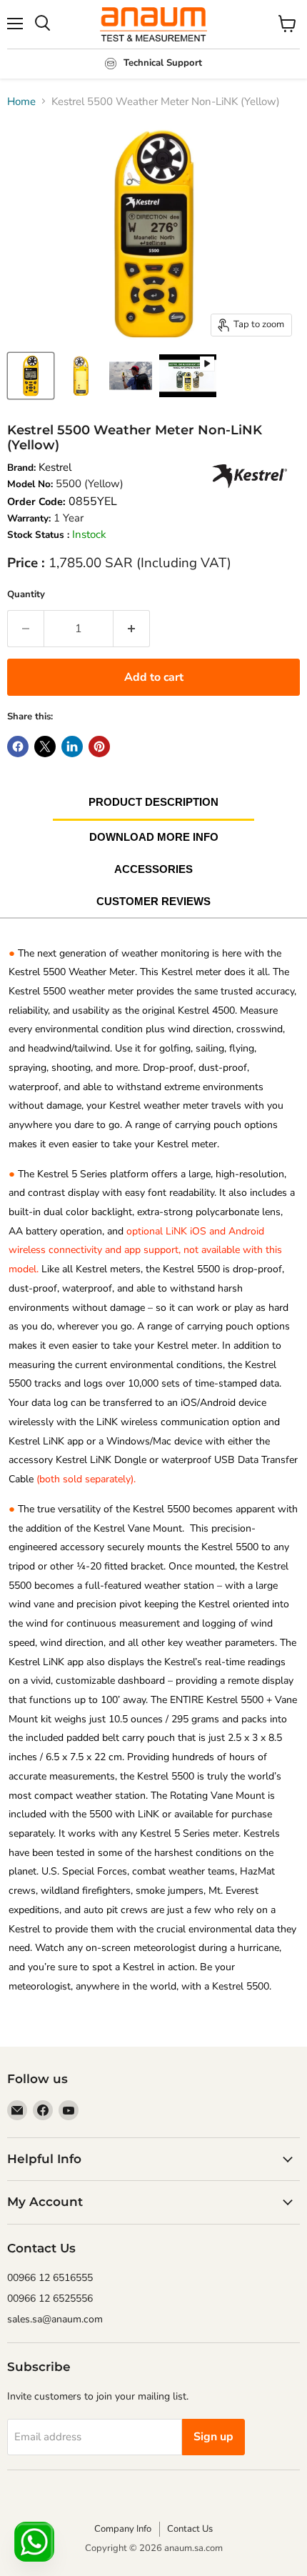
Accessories (153, 869)
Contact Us (190, 2529)
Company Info (123, 2529)
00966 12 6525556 (50, 2298)
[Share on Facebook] (18, 747)
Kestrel (55, 467)
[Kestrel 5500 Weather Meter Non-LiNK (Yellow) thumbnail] (188, 376)
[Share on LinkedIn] (72, 747)
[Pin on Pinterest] (99, 747)
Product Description (153, 802)
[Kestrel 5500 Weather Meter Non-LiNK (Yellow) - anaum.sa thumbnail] (31, 376)
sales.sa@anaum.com (55, 2319)
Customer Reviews (153, 901)
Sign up (213, 2437)
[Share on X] (45, 747)
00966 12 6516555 (50, 2278)
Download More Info (154, 837)
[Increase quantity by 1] (132, 629)
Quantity (26, 594)
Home (21, 101)
